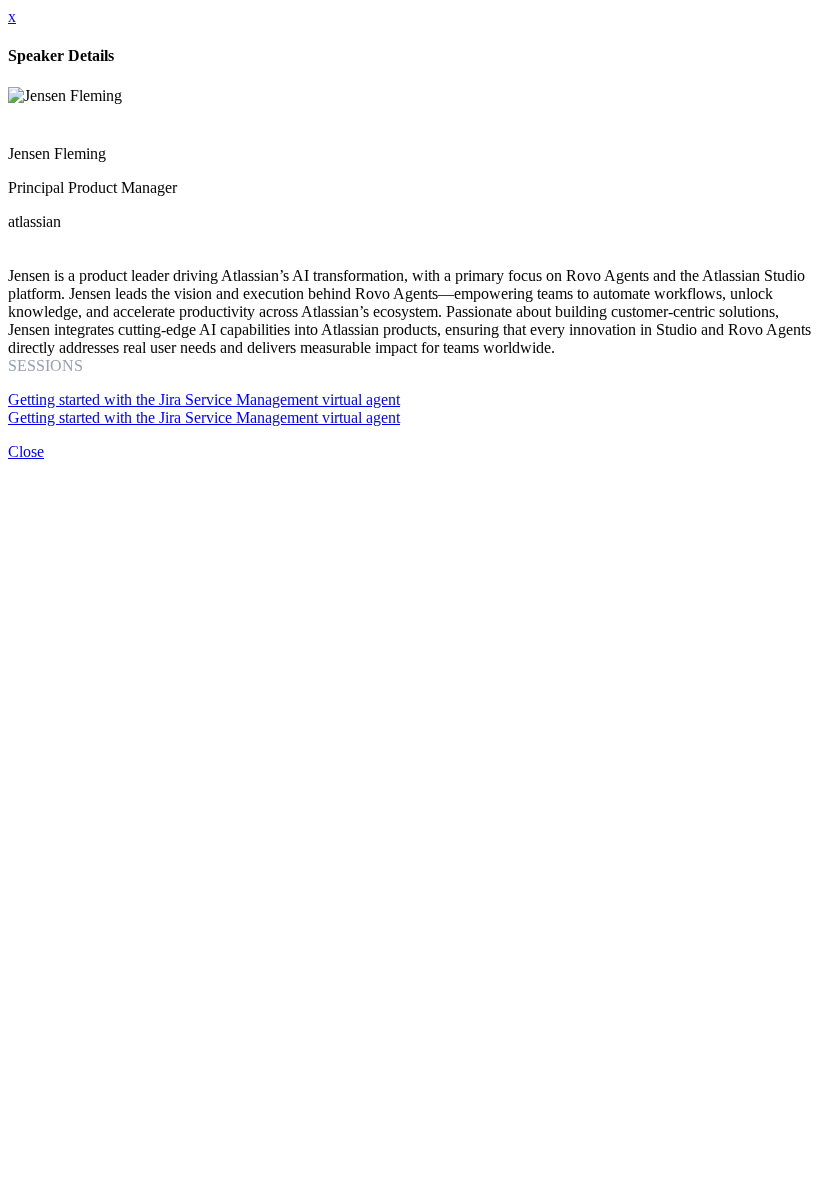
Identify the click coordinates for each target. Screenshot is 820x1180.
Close (26, 451)
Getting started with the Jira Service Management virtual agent (204, 399)
